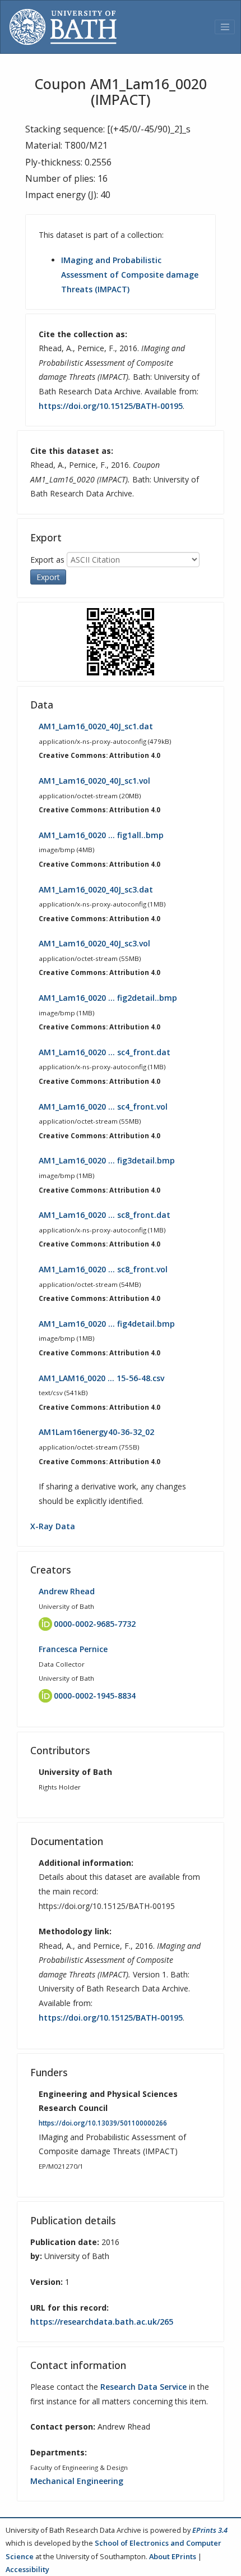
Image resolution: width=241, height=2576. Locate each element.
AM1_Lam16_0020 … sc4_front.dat (105, 1052)
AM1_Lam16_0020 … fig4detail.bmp (107, 1324)
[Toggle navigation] (225, 27)
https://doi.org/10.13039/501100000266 (103, 2123)
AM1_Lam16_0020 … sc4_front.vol (103, 1107)
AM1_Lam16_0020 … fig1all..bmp (101, 835)
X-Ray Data (53, 1526)
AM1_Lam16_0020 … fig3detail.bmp (107, 1160)
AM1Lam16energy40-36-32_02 (96, 1432)
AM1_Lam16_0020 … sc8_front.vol (103, 1269)
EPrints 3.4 (210, 2530)
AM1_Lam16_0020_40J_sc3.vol (94, 943)
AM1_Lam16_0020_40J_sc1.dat (96, 726)
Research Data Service (143, 2387)
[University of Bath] (63, 27)
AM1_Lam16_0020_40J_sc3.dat (96, 889)
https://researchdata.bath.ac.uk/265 (102, 2322)
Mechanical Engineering (77, 2481)
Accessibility (27, 2569)
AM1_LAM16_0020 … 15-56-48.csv (101, 1378)
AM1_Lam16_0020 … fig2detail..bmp (108, 998)
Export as (47, 560)
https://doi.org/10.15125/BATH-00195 (111, 406)
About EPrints (173, 2556)
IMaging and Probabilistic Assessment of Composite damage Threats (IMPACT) (130, 274)
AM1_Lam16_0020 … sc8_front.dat (105, 1215)
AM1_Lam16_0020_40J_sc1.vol (94, 781)
